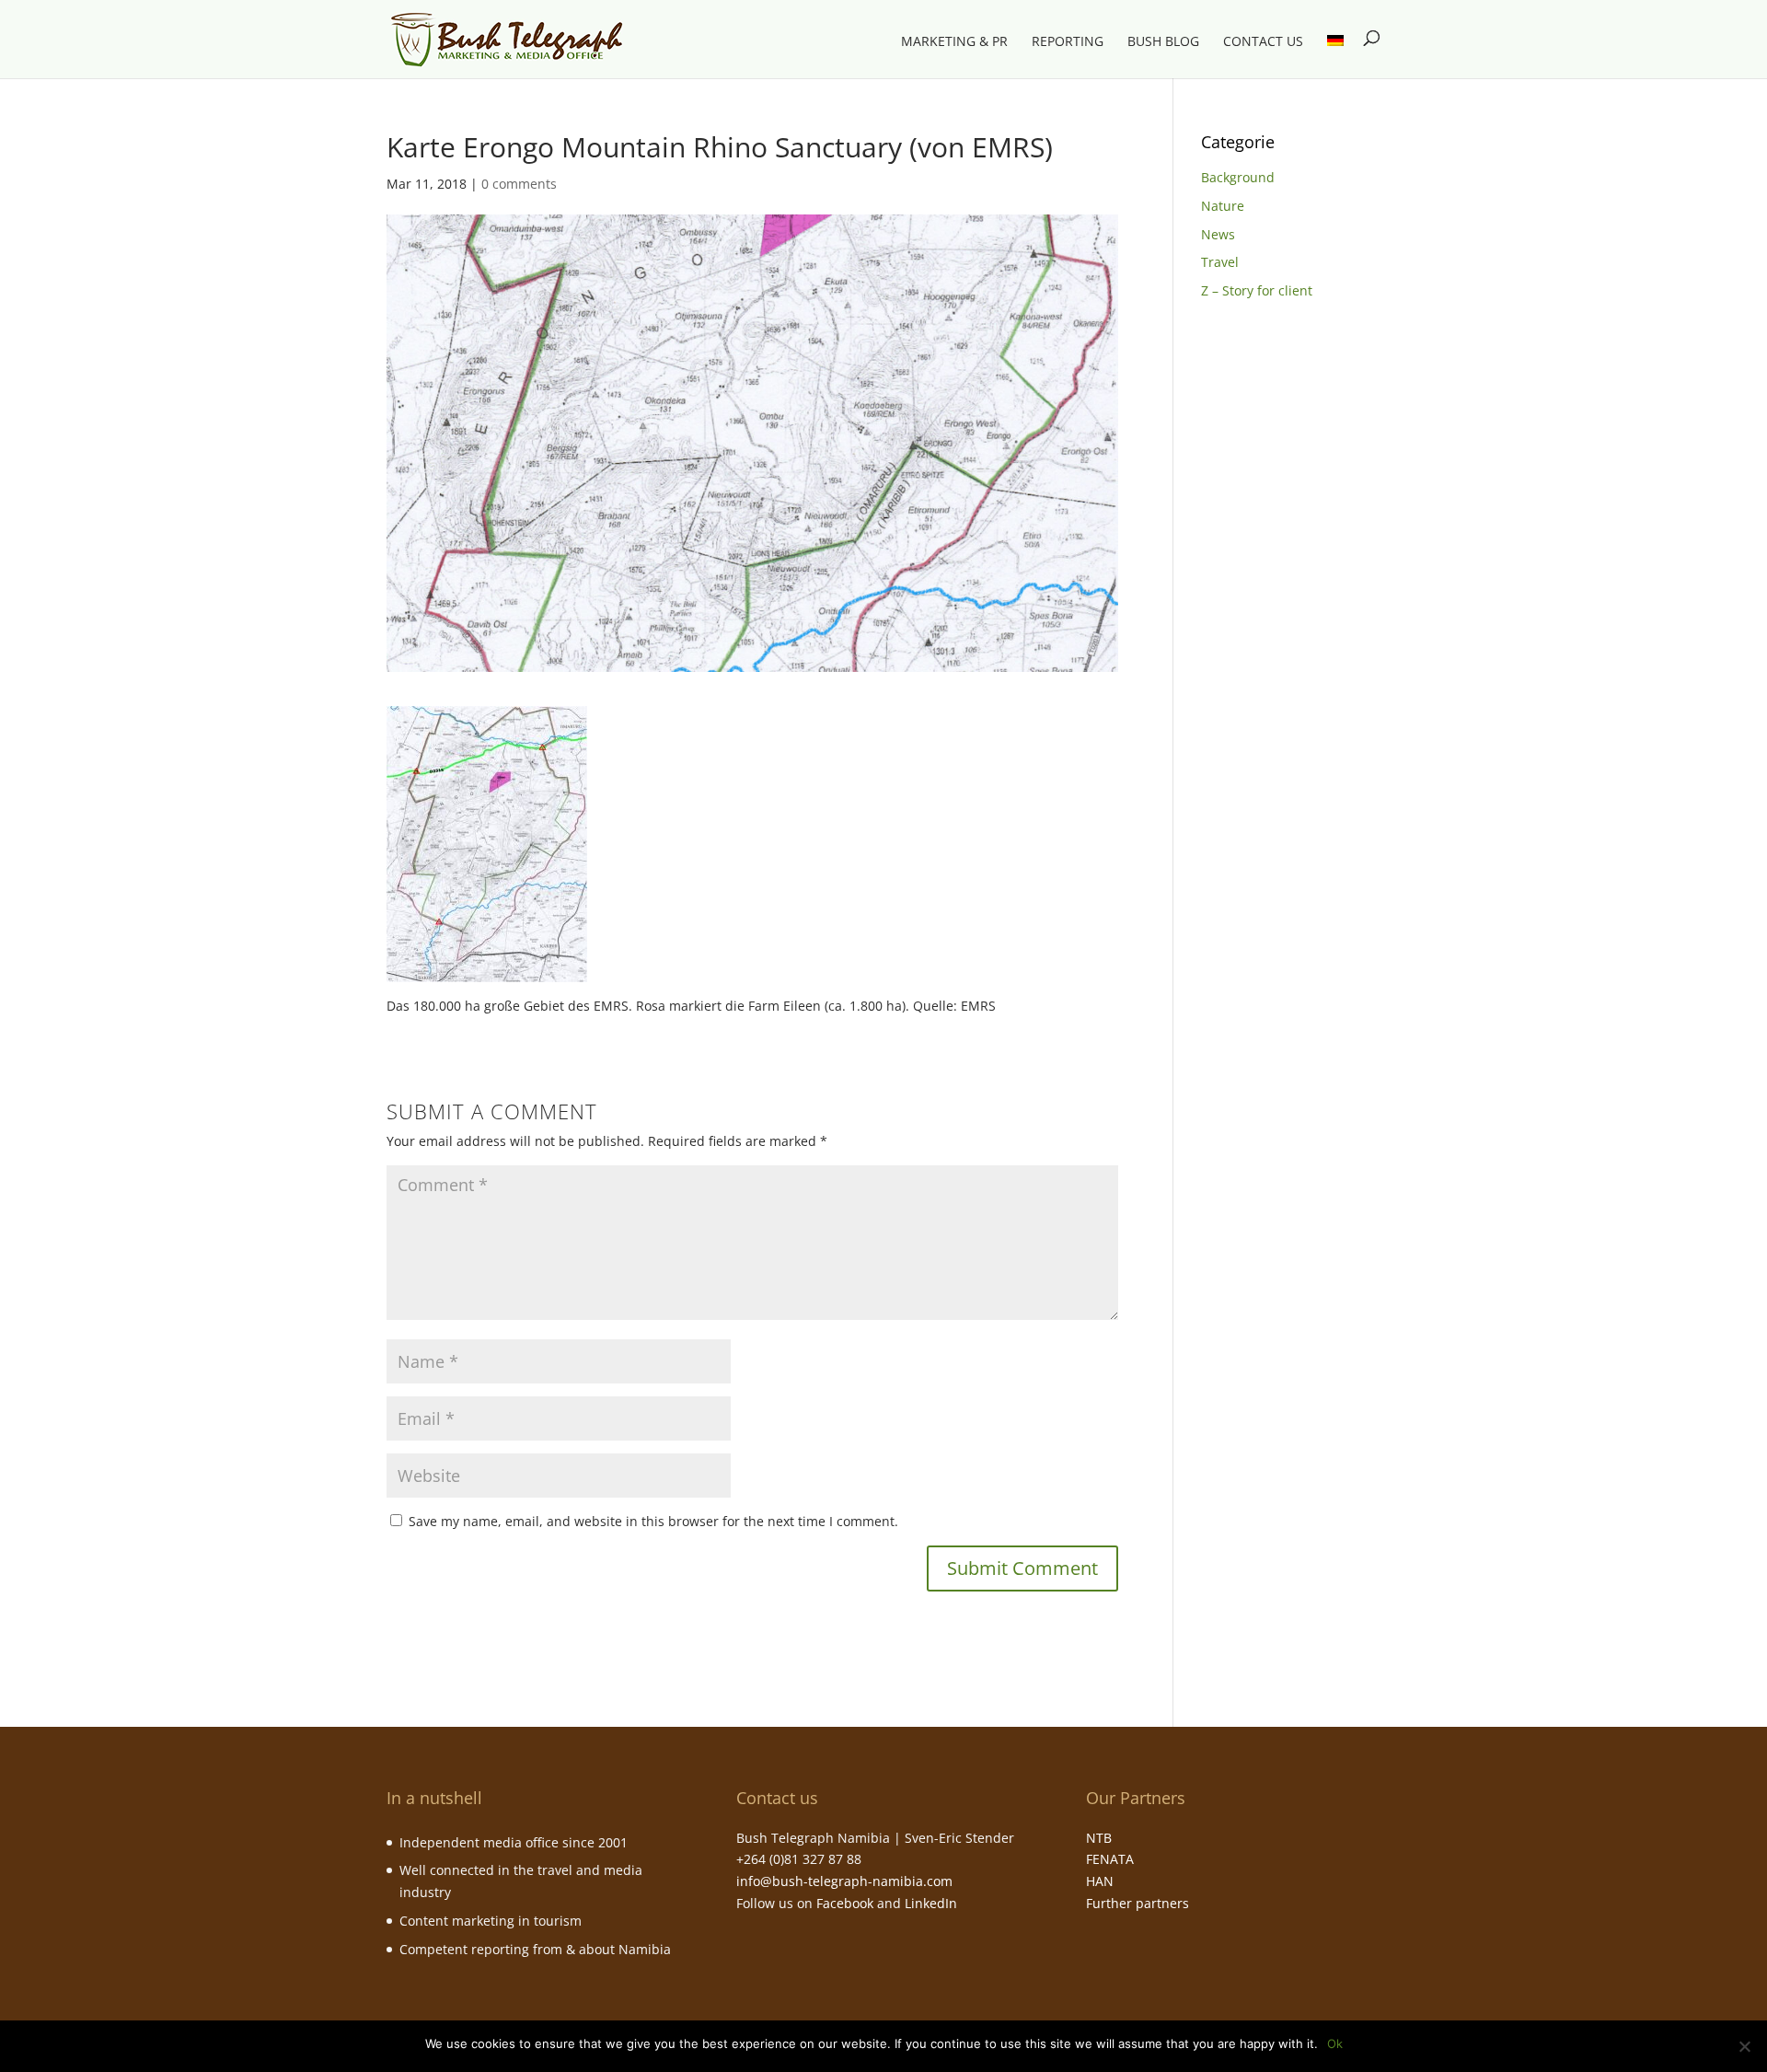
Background (1238, 177)
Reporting (1068, 42)
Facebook (845, 1903)
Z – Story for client (1257, 290)
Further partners (1138, 1903)
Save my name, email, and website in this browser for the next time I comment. (653, 1521)
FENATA (1110, 1859)
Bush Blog (1163, 42)
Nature (1223, 206)
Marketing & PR (954, 42)
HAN (1100, 1881)
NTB (1099, 1838)
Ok (1335, 2043)
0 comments (519, 184)
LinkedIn (931, 1903)
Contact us (1263, 42)
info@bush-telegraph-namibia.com (844, 1881)
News (1218, 234)
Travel (1220, 262)
